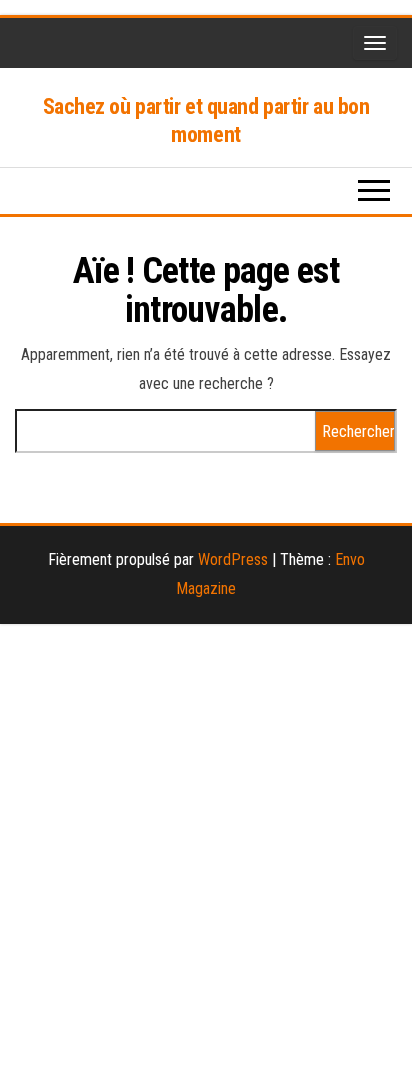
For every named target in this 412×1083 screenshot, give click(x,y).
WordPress (233, 559)
